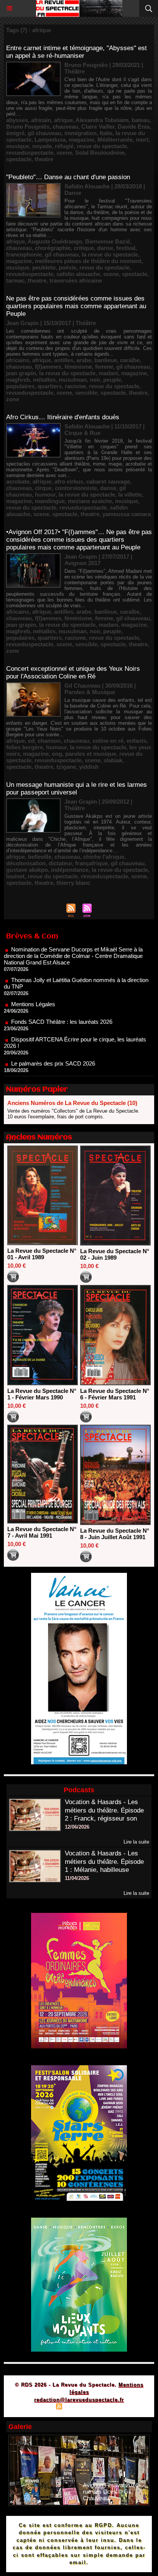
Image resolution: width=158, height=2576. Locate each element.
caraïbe (130, 360)
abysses (17, 120)
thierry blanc (73, 883)
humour (45, 494)
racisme (75, 386)
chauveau (65, 127)
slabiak (113, 760)
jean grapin (21, 373)
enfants (137, 741)
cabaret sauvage (108, 481)
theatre (44, 159)
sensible (86, 393)
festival (126, 248)
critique (84, 248)
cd (31, 741)
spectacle (19, 159)
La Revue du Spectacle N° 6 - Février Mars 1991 (115, 1394)
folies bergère (25, 747)
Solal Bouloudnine (100, 153)
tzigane (66, 767)
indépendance (70, 870)
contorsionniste (76, 488)
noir (95, 380)
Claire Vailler (98, 127)
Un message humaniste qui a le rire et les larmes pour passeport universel (77, 789)
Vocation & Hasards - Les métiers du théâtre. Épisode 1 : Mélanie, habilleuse (104, 1862)
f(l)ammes (48, 367)
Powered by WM (116, 2407)
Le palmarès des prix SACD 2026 (53, 1041)
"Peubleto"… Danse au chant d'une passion (68, 177)
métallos (44, 380)
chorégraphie (53, 248)
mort (142, 140)
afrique (63, 120)
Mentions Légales (33, 982)
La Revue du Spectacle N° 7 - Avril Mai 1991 (42, 1532)
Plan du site (37, 2407)
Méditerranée (115, 140)
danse (105, 248)
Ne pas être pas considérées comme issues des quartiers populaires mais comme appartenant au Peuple (76, 306)
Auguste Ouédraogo (55, 241)
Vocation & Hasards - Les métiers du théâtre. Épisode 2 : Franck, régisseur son (104, 1810)
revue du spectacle (102, 146)
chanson (49, 741)
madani (108, 373)
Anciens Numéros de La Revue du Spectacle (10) (72, 1103)
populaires (20, 386)
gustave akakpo (27, 870)
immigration (81, 133)
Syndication (78, 2407)
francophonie (24, 254)
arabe (84, 360)
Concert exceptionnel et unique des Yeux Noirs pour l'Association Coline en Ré (73, 673)
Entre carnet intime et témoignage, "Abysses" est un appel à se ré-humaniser (77, 52)
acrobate (18, 481)
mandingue (50, 501)
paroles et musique (91, 754)
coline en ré (108, 741)
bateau (141, 120)
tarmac (15, 280)
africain (41, 120)
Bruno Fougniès (28, 127)
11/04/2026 (77, 1878)
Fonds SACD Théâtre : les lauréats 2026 (62, 1000)
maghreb (18, 380)
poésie (67, 267)
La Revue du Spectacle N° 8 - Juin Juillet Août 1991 (115, 1534)
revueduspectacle (30, 153)
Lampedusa (50, 140)
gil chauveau (44, 133)
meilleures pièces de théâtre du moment (88, 261)
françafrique (91, 863)
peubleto (44, 267)
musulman (73, 380)
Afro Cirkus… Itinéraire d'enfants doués (63, 417)
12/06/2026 (77, 1827)
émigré (15, 133)
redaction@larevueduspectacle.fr (79, 2400)
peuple (112, 380)
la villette (130, 494)
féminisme (78, 367)
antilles (64, 360)
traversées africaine (76, 280)
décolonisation (26, 863)
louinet (15, 876)
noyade (42, 146)
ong (57, 754)
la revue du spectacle (110, 254)
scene (64, 153)
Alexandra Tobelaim (102, 120)
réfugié (64, 146)
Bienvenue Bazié (108, 241)
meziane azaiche (90, 501)
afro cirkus (69, 481)
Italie (106, 133)
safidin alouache (78, 274)
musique (18, 146)
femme (104, 367)
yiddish (89, 767)
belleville (40, 857)
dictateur (60, 863)
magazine (81, 140)
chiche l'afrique (104, 857)
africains (18, 360)
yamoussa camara (127, 514)
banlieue (106, 360)
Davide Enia (134, 127)
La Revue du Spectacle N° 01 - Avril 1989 (42, 1254)
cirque (43, 488)
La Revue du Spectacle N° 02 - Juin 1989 (115, 1254)
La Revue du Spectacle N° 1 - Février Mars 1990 (42, 1394)
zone (13, 399)
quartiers (50, 386)
